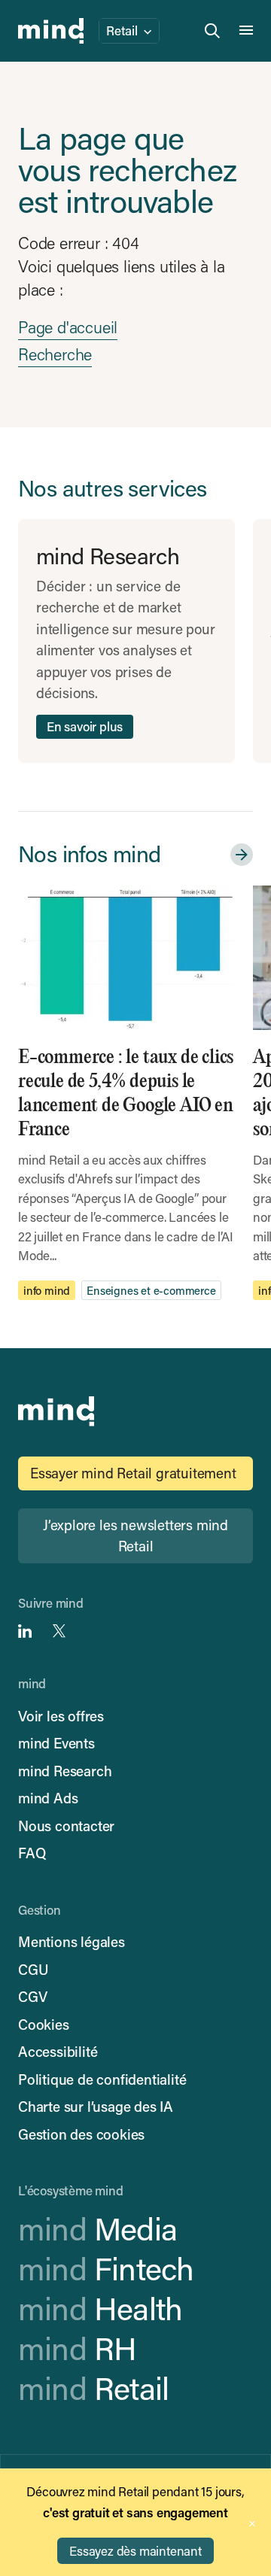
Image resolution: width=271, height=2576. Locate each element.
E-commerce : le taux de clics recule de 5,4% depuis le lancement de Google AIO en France (126, 1094)
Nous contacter (66, 1826)
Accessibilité (58, 2051)
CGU (33, 1969)
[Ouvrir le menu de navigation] (246, 31)
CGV (32, 1996)
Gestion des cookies (81, 2134)
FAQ (32, 1853)
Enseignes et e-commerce (151, 1290)
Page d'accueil (68, 327)
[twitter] (59, 1631)
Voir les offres (61, 1716)
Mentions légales (72, 1941)
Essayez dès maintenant (135, 2550)
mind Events (56, 1743)
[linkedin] (25, 1631)
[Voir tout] (239, 855)
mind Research (65, 1771)
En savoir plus (85, 726)
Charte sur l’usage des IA (96, 2106)
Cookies (44, 2024)
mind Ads (48, 1798)
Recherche (55, 354)
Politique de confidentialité (102, 2079)
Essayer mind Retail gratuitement (133, 1473)
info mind (47, 1290)
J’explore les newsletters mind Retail (135, 1536)
